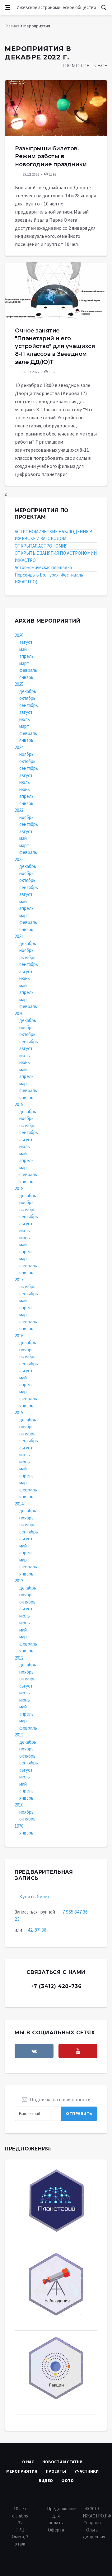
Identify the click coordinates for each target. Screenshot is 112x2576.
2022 (19, 859)
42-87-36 (37, 1930)
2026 (19, 635)
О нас (28, 2462)
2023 (19, 810)
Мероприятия (22, 2471)
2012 (19, 1658)
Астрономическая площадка (43, 567)
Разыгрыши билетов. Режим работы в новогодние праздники (51, 156)
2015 (19, 1413)
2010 (19, 1805)
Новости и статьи (62, 2462)
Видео (46, 2480)
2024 (19, 747)
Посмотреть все (84, 66)
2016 (19, 1336)
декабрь (28, 691)
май (23, 649)
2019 (19, 1104)
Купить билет (35, 1896)
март (24, 663)
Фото (68, 2480)
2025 (19, 684)
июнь (25, 789)
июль (25, 719)
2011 (19, 1735)
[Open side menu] (7, 7)
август (26, 642)
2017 (19, 1280)
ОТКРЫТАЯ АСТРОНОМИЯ (41, 546)
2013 (19, 1581)
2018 (19, 1188)
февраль (28, 670)
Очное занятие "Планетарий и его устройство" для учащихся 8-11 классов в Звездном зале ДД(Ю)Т (55, 346)
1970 (19, 1826)
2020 (19, 1013)
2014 (19, 1504)
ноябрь (26, 754)
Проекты (56, 2471)
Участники (86, 2471)
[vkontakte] (34, 2051)
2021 (19, 936)
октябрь (27, 698)
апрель (26, 656)
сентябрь (29, 705)
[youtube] (78, 2051)
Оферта (56, 2530)
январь (26, 677)
